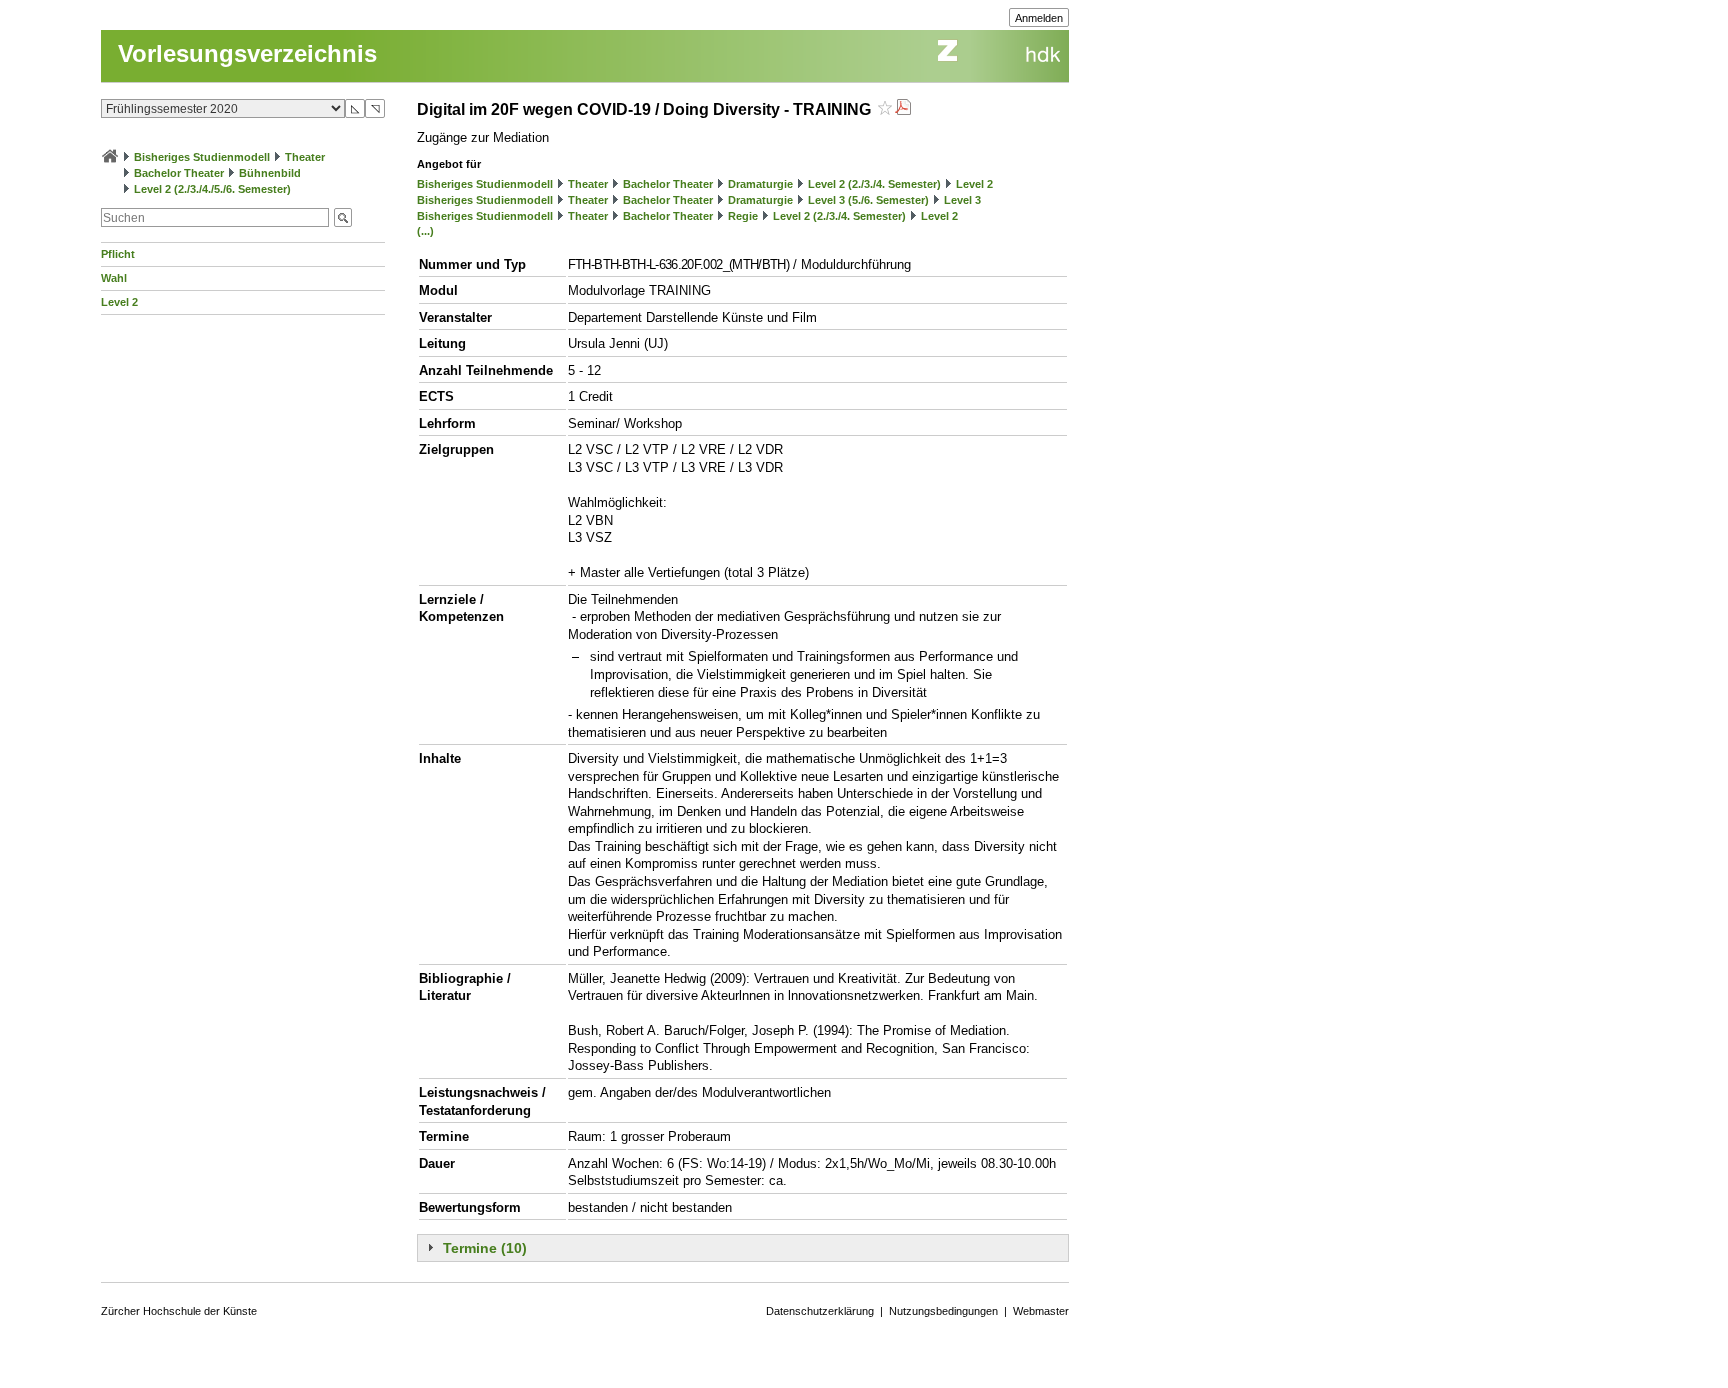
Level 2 (119, 302)
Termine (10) (485, 1248)
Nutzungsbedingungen (943, 1311)
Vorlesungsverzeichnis (247, 53)
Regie (743, 216)
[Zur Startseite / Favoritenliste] (110, 157)
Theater (305, 157)
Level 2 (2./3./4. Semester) (874, 184)
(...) (425, 231)
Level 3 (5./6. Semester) (868, 200)
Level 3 (962, 200)
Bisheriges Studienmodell (202, 157)
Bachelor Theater (179, 173)
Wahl (114, 278)
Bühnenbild (270, 173)
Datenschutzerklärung (820, 1311)
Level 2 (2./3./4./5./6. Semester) (212, 189)
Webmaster (1041, 1311)
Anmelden (1039, 18)
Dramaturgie (760, 184)
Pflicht (118, 254)
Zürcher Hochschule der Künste (179, 1311)
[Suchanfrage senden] (343, 217)
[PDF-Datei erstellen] (903, 109)
